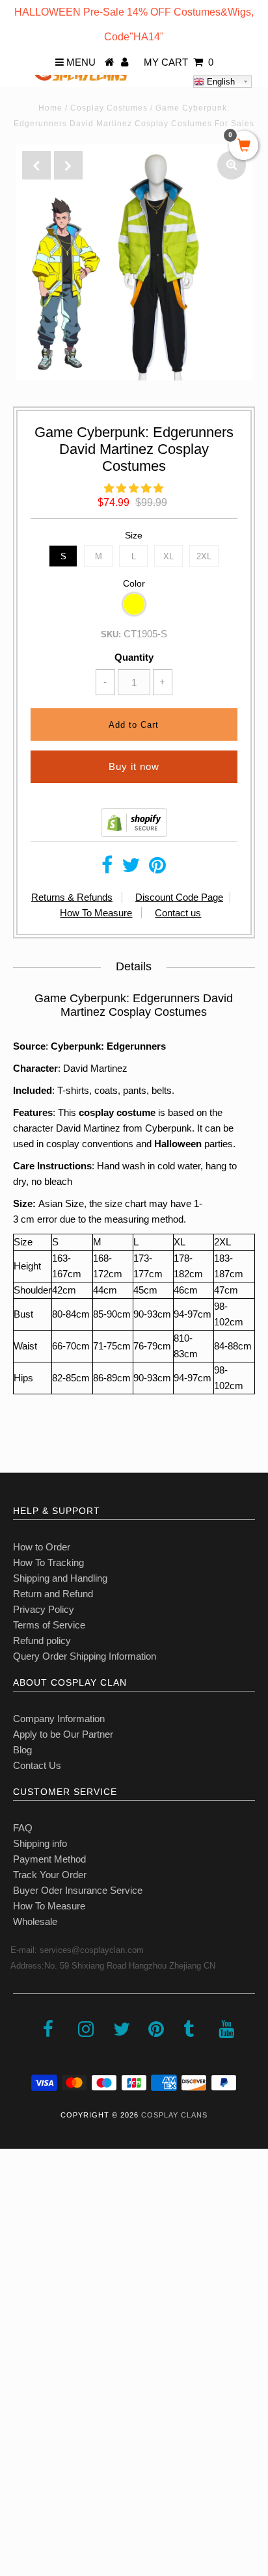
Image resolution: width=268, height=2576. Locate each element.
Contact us (178, 913)
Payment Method (49, 1859)
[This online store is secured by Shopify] (134, 833)
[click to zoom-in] (232, 165)
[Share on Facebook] (107, 869)
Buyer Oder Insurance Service (78, 1890)
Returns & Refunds (72, 897)
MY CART (179, 62)
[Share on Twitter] (131, 869)
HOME (21, 2195)
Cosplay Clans (174, 2115)
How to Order (42, 1547)
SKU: (111, 634)
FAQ (23, 1828)
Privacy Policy (44, 1609)
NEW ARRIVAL (39, 2224)
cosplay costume (117, 1112)
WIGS (20, 2396)
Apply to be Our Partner (63, 1734)
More (18, 2453)
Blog (22, 1750)
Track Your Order (50, 1875)
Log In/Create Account (66, 2481)
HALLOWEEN (37, 2252)
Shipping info (40, 1843)
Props (19, 2424)
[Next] (68, 165)
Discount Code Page (179, 897)
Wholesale (35, 1921)
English (220, 82)
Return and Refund (53, 1594)
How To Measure (96, 913)
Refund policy (42, 1640)
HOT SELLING (39, 2281)
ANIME (22, 2310)
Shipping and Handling (60, 1578)
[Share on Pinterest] (157, 869)
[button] (134, 488)
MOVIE (22, 2367)
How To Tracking (48, 1562)
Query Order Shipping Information (85, 1656)
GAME (21, 2338)
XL (168, 556)
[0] (244, 146)
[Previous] (36, 165)
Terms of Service (49, 1625)
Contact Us (37, 1765)
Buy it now (134, 766)
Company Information (59, 1719)
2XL (204, 556)
